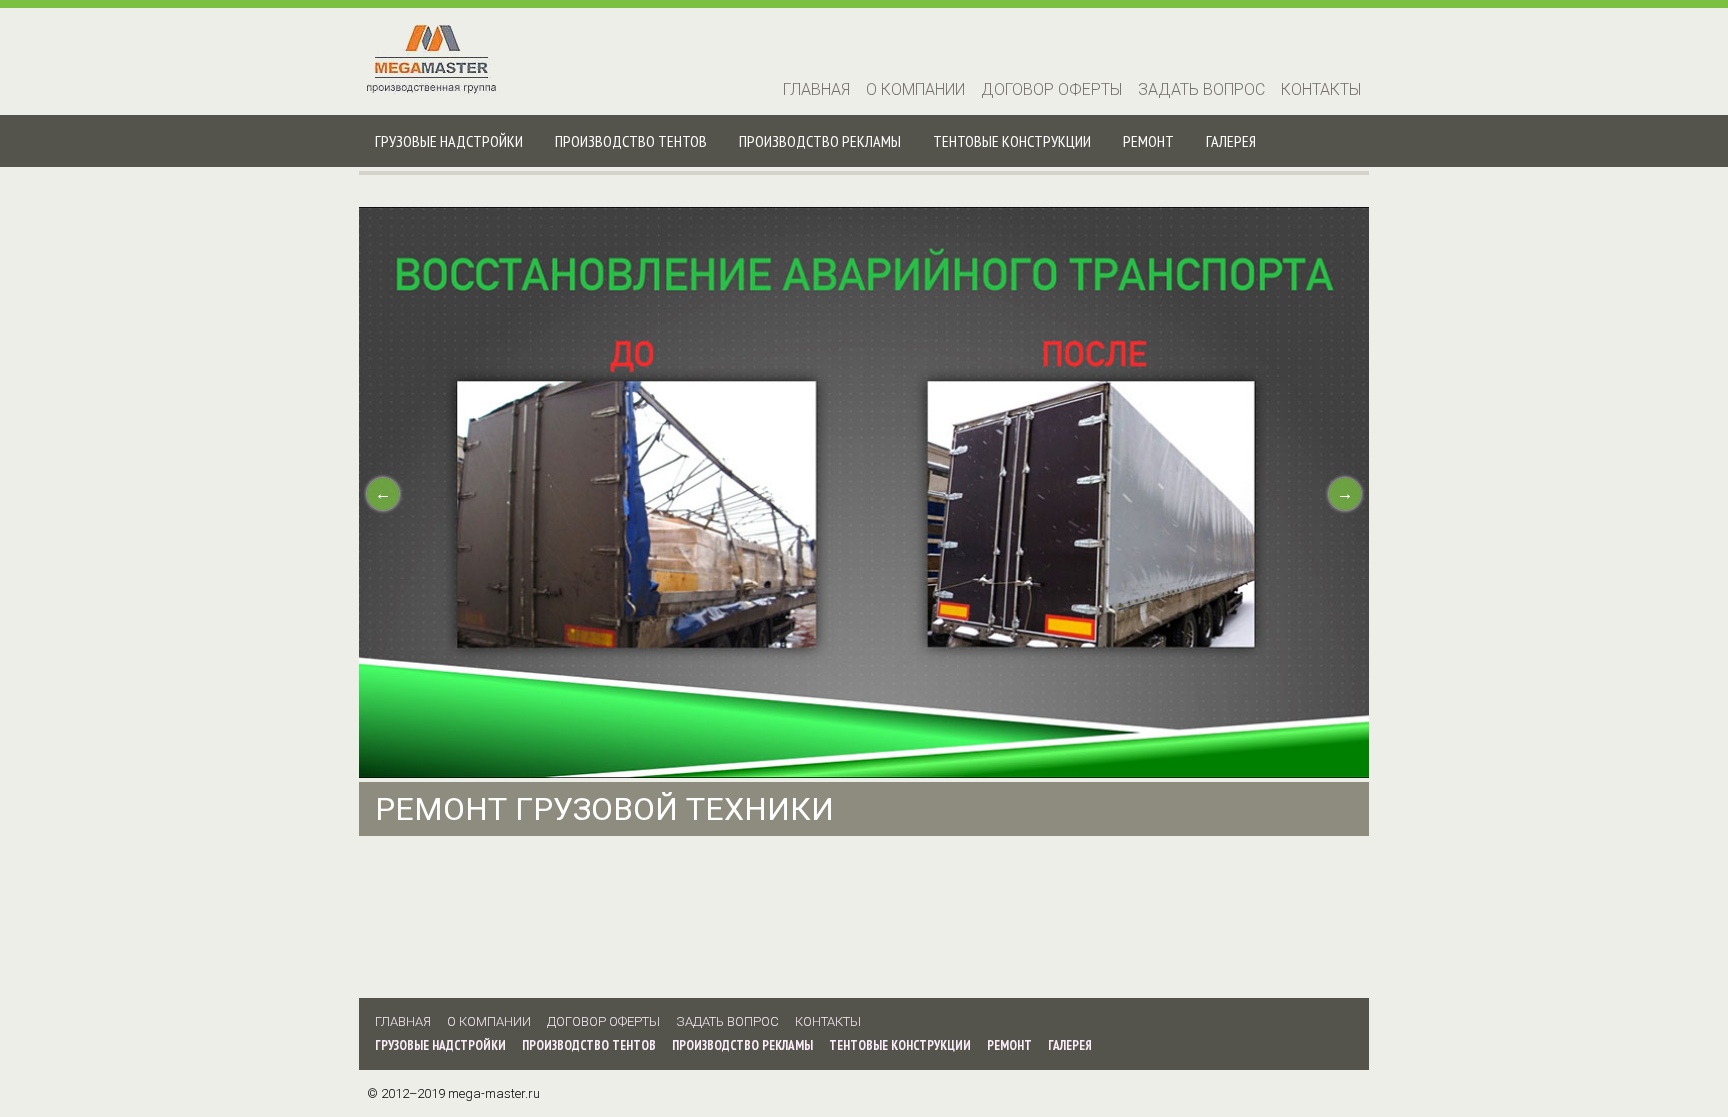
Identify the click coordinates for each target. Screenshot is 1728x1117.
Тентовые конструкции (1012, 141)
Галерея (1231, 141)
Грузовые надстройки (449, 141)
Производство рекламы (820, 141)
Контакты (1321, 89)
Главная (816, 89)
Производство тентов (631, 141)
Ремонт (1148, 141)
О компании (915, 89)
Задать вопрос (1201, 89)
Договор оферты (1051, 89)
